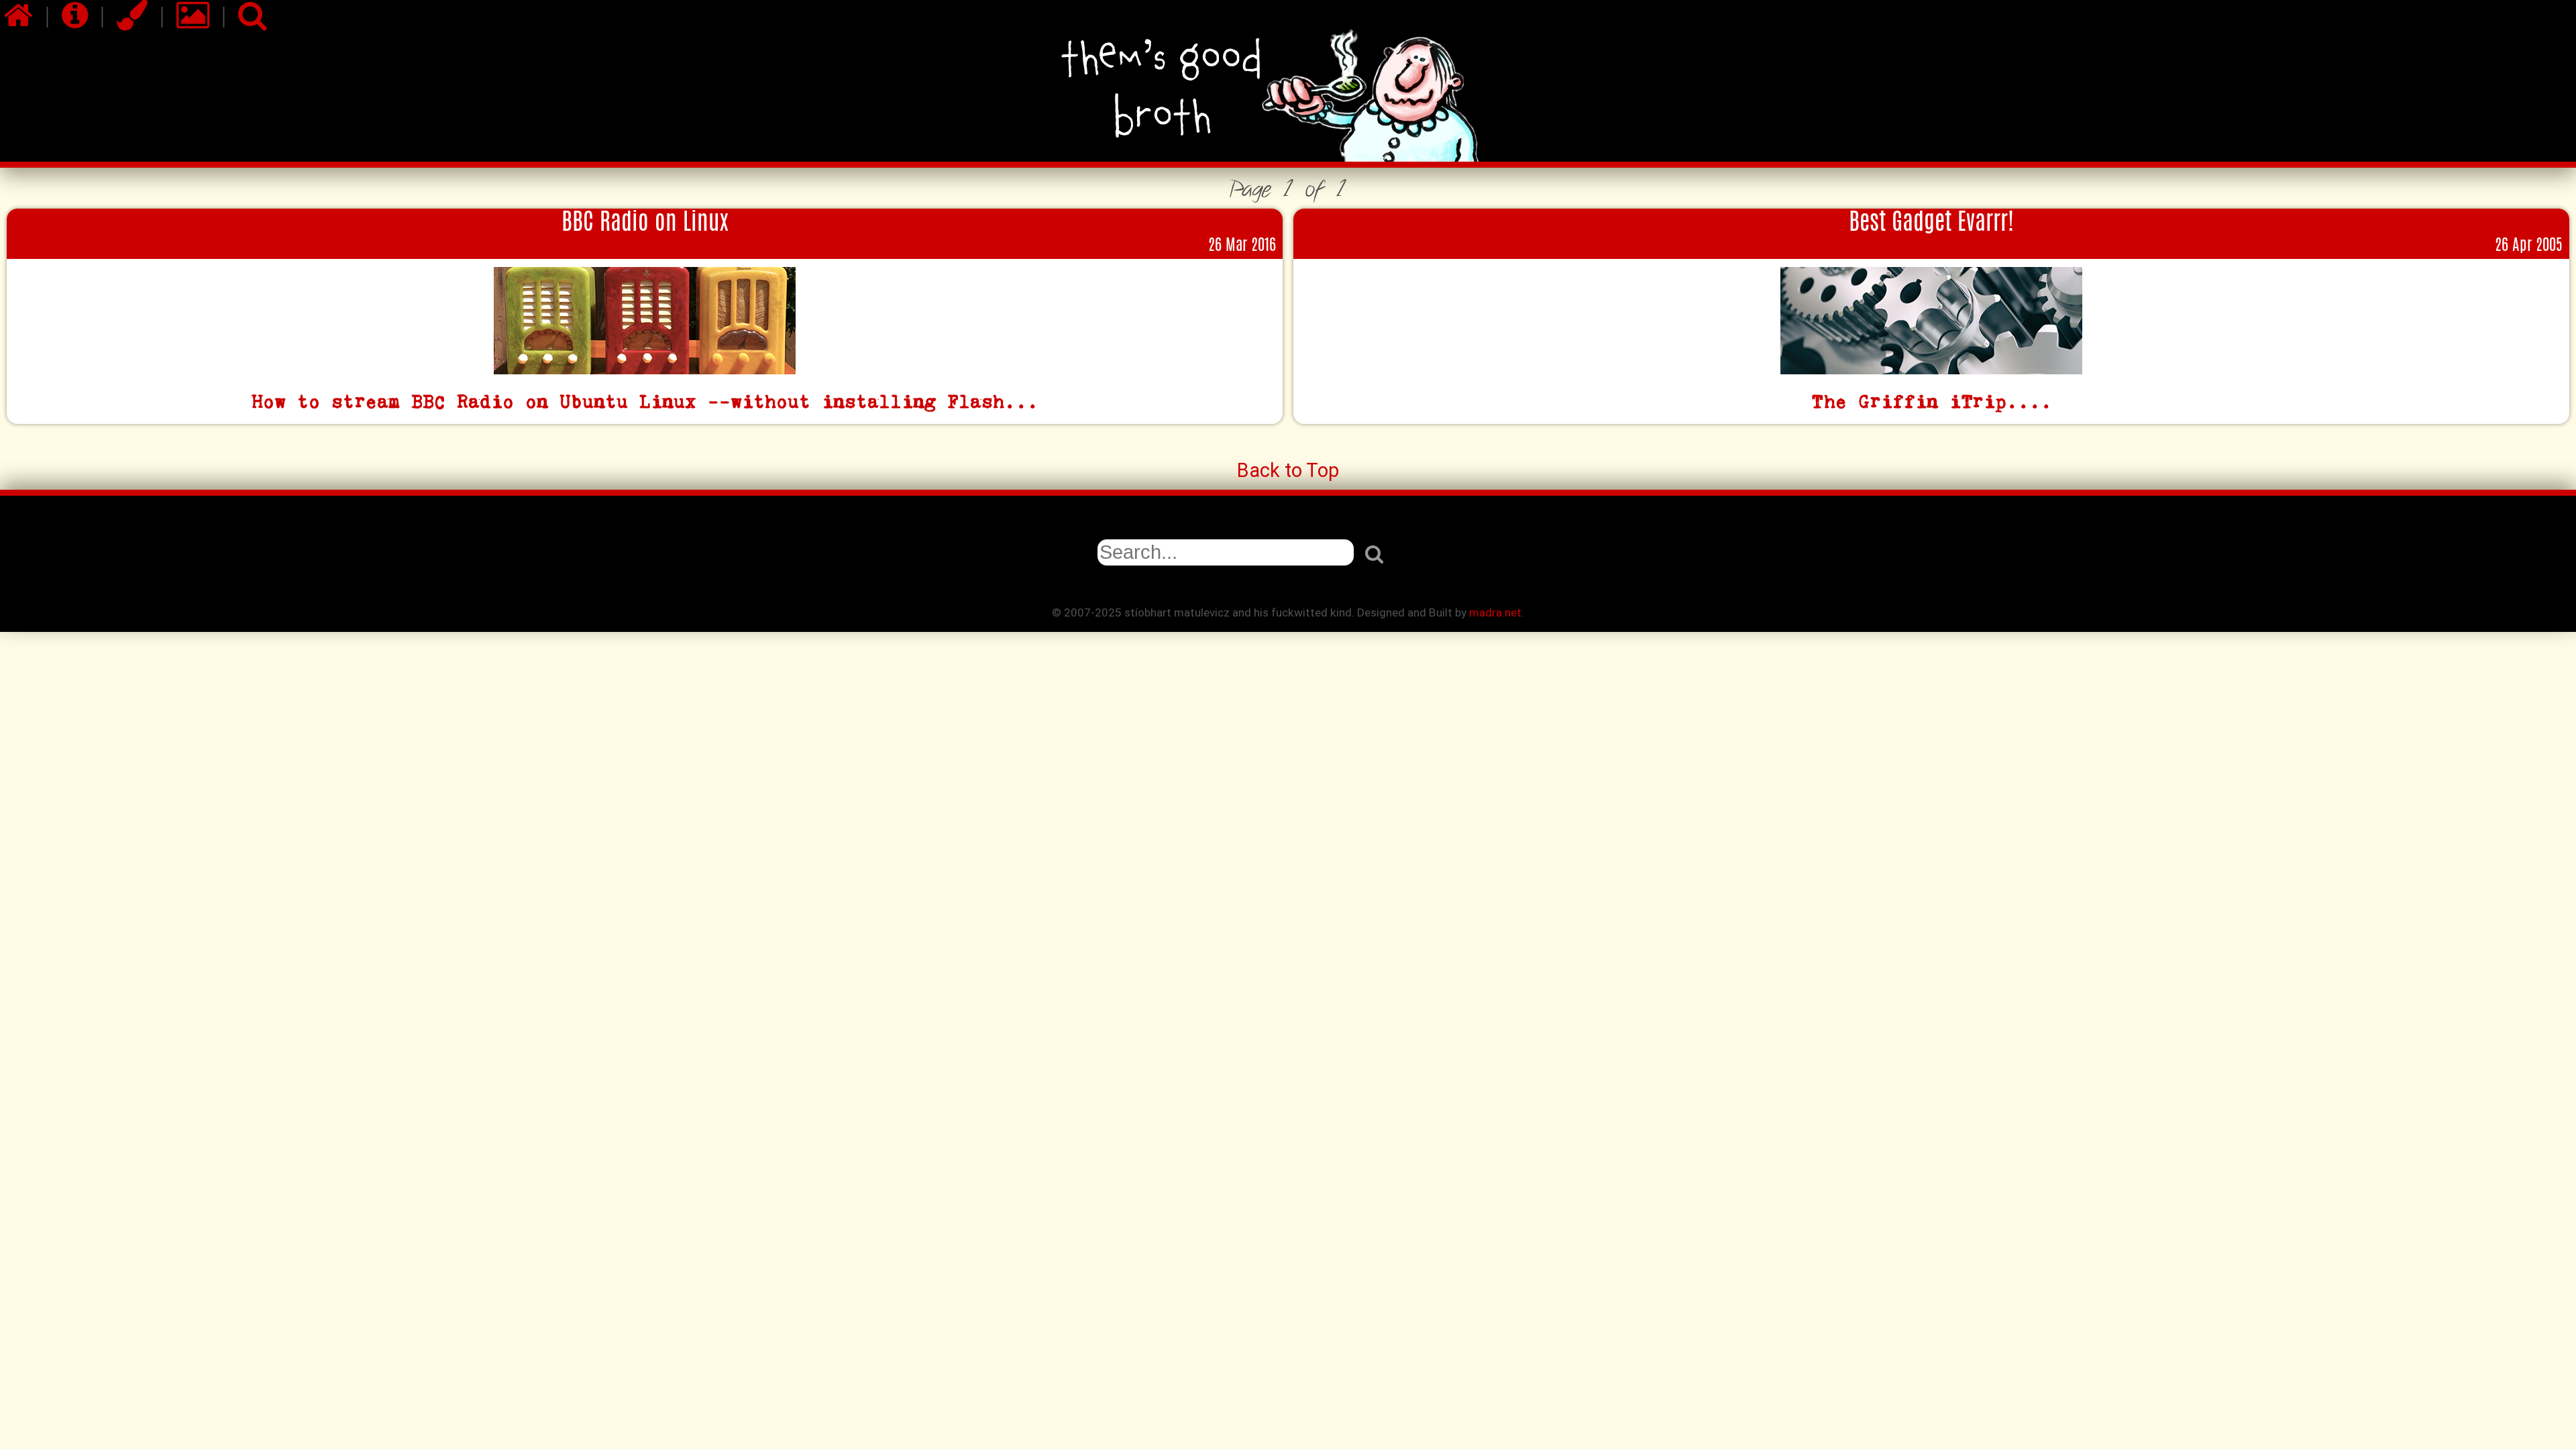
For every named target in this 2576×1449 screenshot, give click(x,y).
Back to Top (1288, 470)
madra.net (1495, 612)
